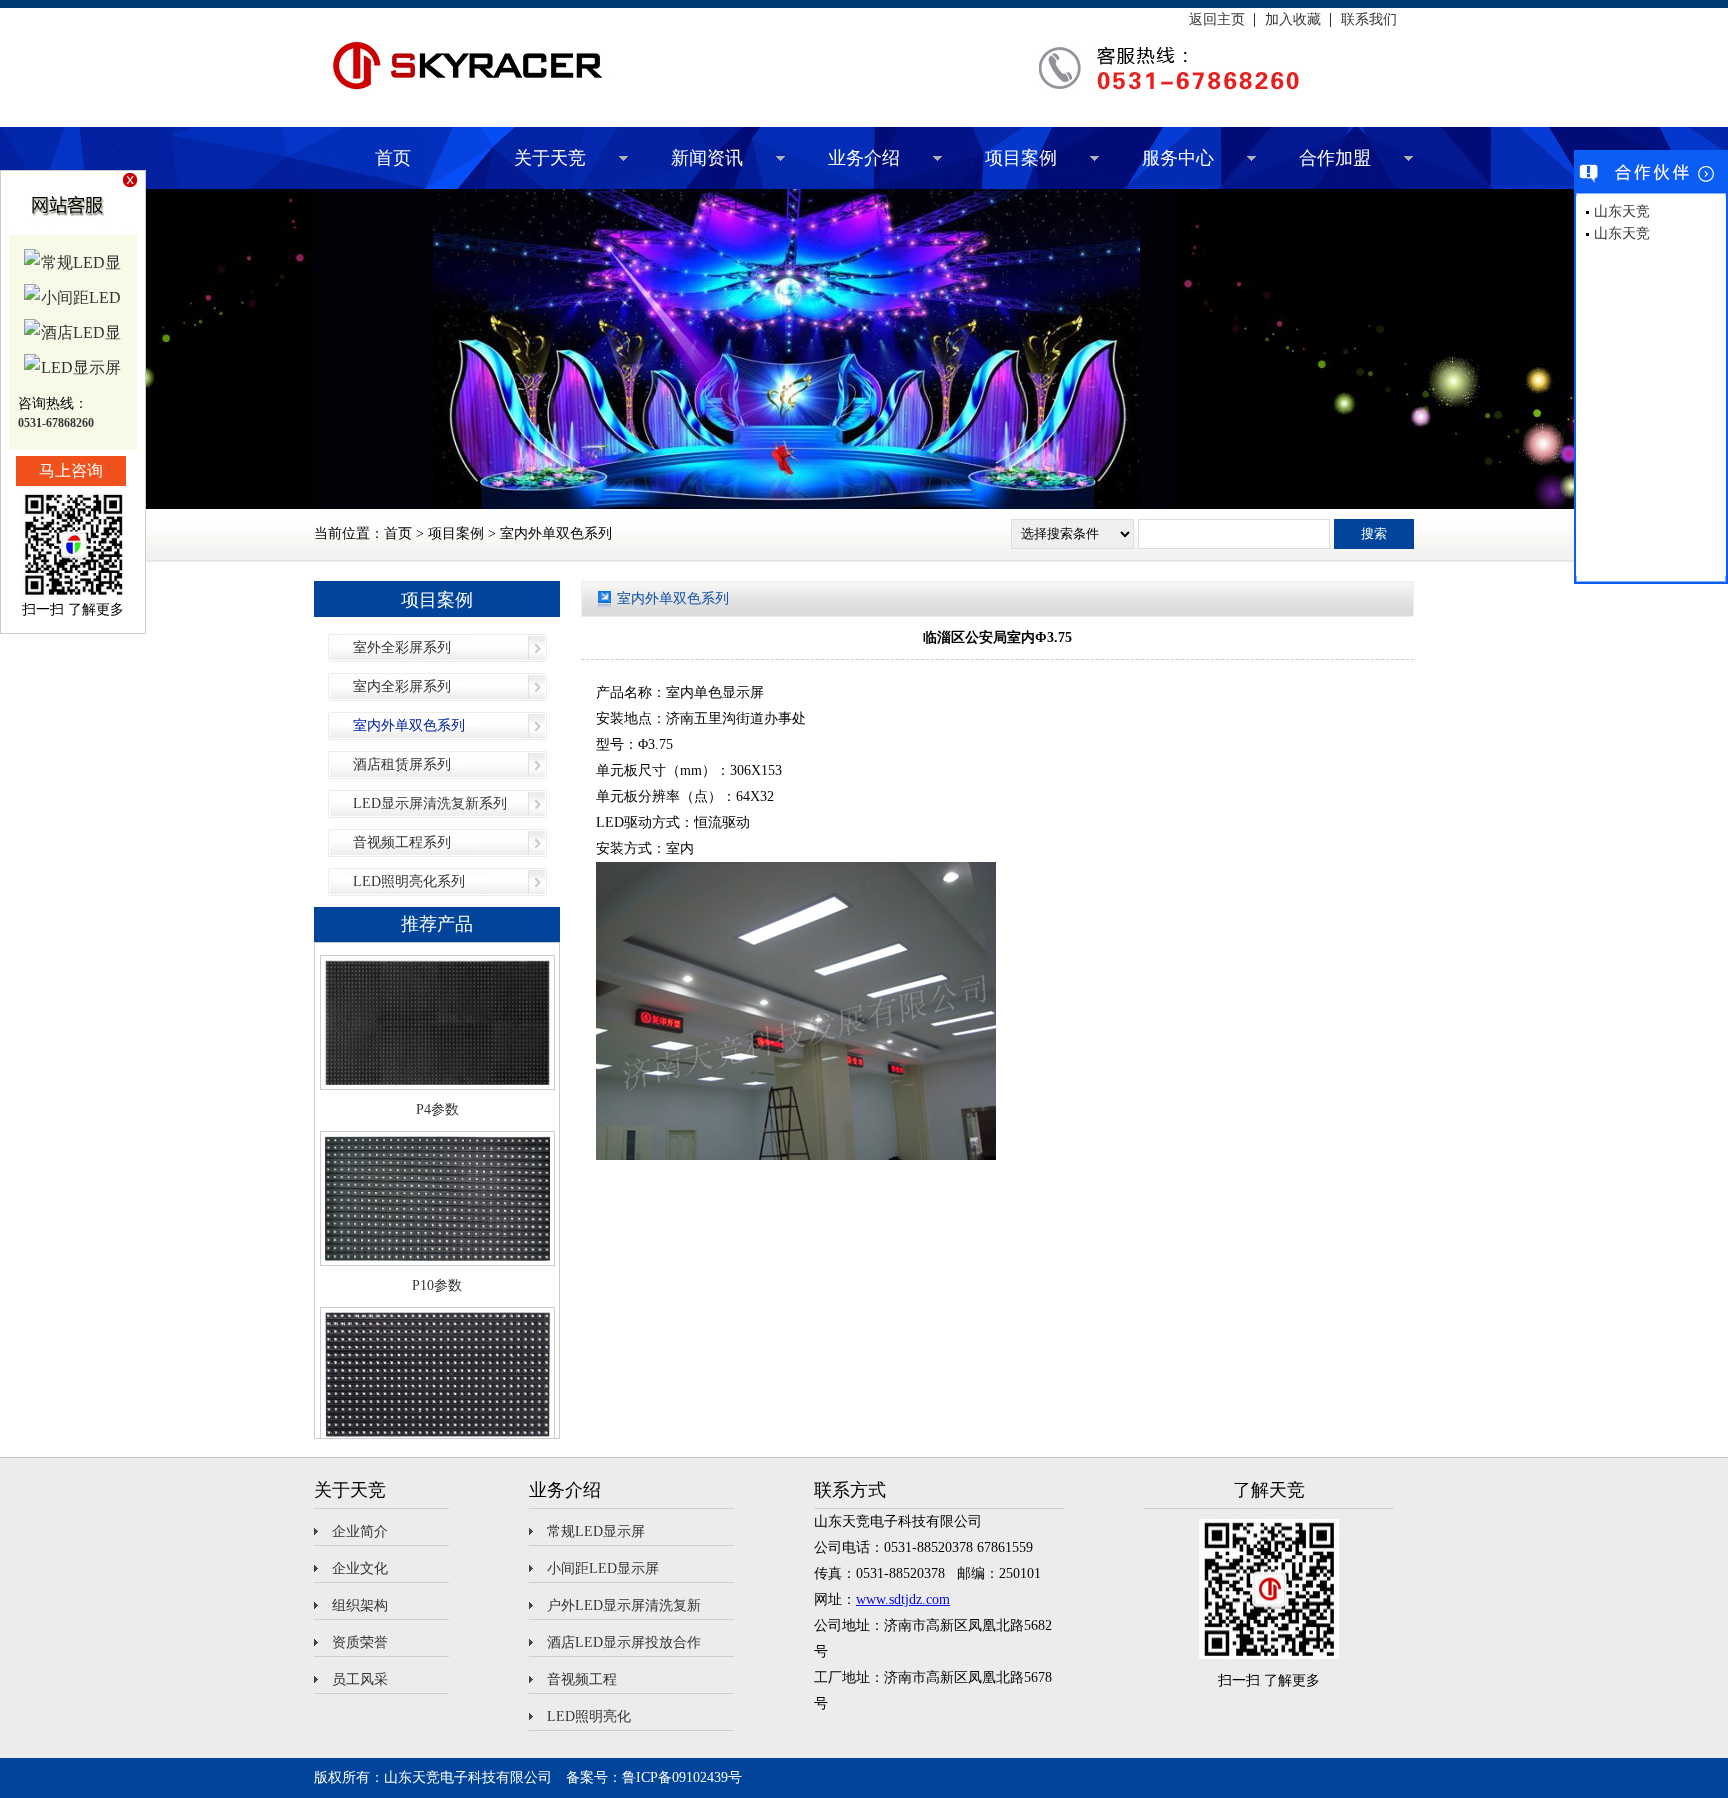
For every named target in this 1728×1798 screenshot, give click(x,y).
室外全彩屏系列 (402, 647)
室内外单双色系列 (409, 725)
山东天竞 (1622, 211)
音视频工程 (582, 1679)
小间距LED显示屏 (603, 1568)
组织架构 (360, 1605)
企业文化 (360, 1568)
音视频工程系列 (402, 842)
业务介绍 (864, 158)
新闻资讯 (707, 158)
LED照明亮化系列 (409, 881)
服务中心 (1178, 158)
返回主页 (1217, 20)
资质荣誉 (360, 1642)
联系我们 (1369, 20)
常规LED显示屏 (596, 1531)
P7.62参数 (437, 1408)
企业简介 (360, 1531)
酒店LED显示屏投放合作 (624, 1642)
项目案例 (1021, 158)
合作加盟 (1335, 158)
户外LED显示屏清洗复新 (624, 1605)
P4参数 (437, 1056)
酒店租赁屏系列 (402, 764)
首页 (393, 158)
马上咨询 (71, 470)
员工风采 (360, 1679)
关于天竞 (550, 158)
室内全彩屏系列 (402, 686)
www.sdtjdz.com (903, 1599)
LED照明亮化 (589, 1716)
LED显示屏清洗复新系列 (430, 803)
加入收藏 (1293, 20)
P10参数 (437, 1232)
